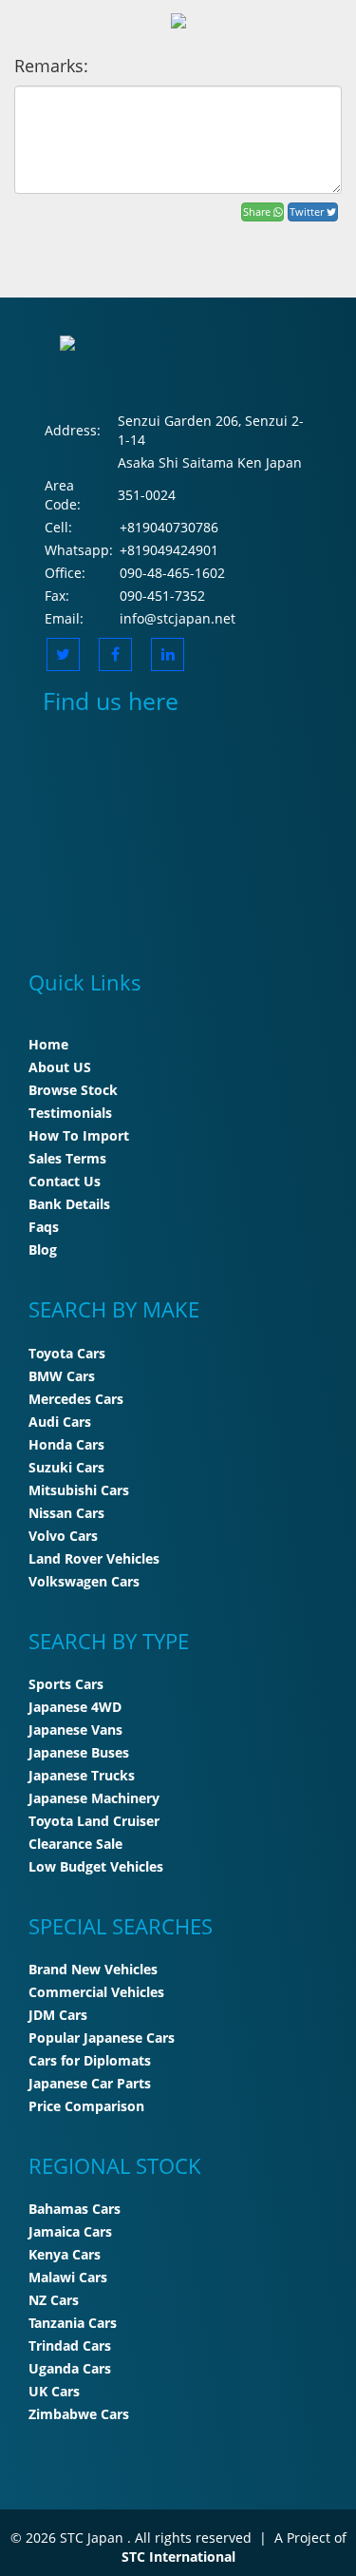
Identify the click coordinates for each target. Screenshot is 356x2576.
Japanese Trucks (82, 1775)
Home (48, 1044)
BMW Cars (62, 1376)
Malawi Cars (68, 2277)
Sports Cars (66, 1684)
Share (258, 211)
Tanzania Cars (73, 2323)
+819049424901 (169, 550)
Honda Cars (66, 1444)
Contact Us (65, 1181)
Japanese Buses (79, 1752)
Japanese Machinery (94, 1798)
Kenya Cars (65, 2254)
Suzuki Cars (66, 1467)
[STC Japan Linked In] (168, 654)
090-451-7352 (162, 596)
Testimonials (70, 1113)
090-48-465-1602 (172, 573)
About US (60, 1067)
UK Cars (54, 2391)
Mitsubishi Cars (79, 1490)
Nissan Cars (66, 1513)
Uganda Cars (70, 2368)
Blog (43, 1250)
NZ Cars (54, 2300)
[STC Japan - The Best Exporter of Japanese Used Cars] (178, 19)
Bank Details (69, 1204)
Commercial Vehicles (96, 1992)
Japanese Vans (75, 1730)
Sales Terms (67, 1158)
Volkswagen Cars (84, 1581)
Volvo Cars (63, 1536)
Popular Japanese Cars (102, 2038)
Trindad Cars (70, 2345)
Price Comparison (86, 2106)
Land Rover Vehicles (94, 1558)
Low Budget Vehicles (96, 1866)
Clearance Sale (75, 1844)
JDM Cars (58, 2015)
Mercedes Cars (76, 1399)
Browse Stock (73, 1090)
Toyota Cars (67, 1353)
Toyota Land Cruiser (94, 1821)
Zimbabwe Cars (79, 2414)
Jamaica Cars (70, 2231)
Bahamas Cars (75, 2209)
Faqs (44, 1227)
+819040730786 (169, 527)
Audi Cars (60, 1422)
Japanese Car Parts (90, 2083)
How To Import (79, 1135)
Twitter (308, 211)
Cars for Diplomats (90, 2060)
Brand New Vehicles (93, 1969)
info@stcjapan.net (178, 618)
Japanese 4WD (75, 1707)
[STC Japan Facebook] (115, 654)
